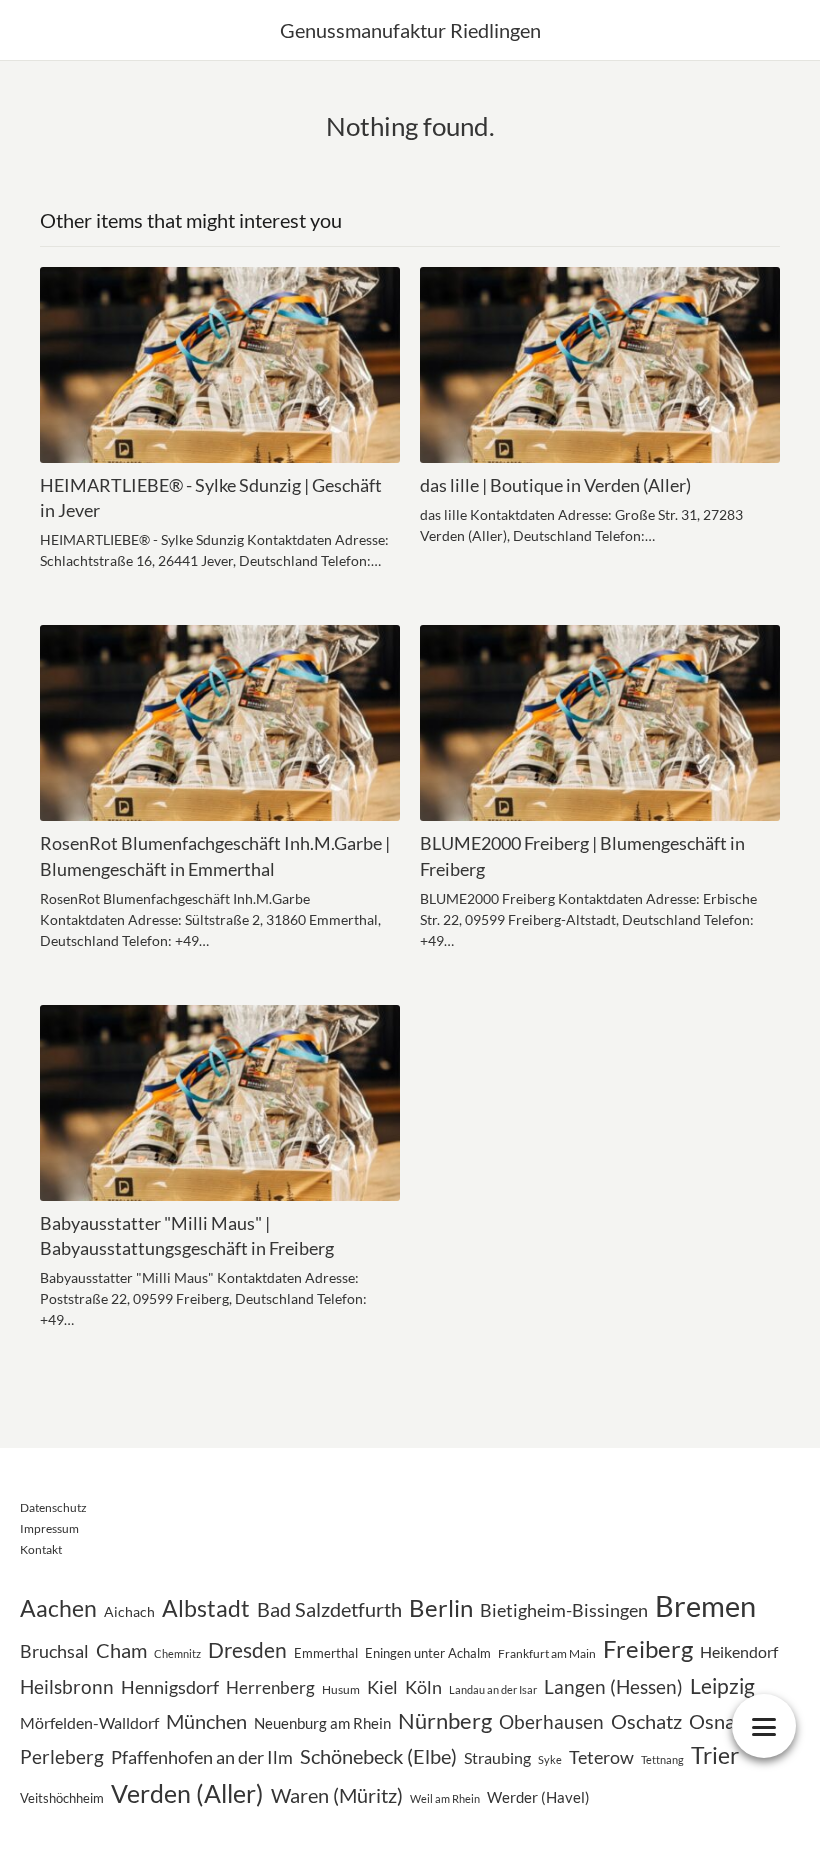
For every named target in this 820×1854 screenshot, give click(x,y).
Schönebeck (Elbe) (378, 1756)
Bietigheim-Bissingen (564, 1610)
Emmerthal (326, 1653)
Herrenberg (270, 1687)
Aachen (58, 1608)
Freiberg (648, 1648)
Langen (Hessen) (613, 1687)
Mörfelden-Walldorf (89, 1723)
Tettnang (662, 1759)
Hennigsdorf (170, 1687)
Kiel (382, 1687)
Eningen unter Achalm (428, 1653)
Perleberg (62, 1756)
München (206, 1721)
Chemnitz (177, 1653)
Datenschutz (53, 1507)
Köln (423, 1687)
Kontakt (41, 1549)
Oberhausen (551, 1721)
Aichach (129, 1611)
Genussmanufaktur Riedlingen (410, 30)
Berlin (441, 1607)
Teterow (601, 1757)
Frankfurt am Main (547, 1653)
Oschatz (646, 1721)
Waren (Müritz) (337, 1795)
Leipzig (722, 1685)
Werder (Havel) (538, 1797)
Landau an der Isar (493, 1689)
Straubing (497, 1757)
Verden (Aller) (187, 1793)
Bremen (705, 1605)
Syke (550, 1759)
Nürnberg (445, 1720)
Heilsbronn (67, 1686)
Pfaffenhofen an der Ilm (202, 1757)
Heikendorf (739, 1652)
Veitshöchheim (62, 1798)
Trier (715, 1755)
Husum (341, 1689)
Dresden (247, 1649)
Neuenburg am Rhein (322, 1723)
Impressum (49, 1528)
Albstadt (206, 1608)
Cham (121, 1650)
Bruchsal (54, 1651)
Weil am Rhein (445, 1798)
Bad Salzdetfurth (329, 1609)
